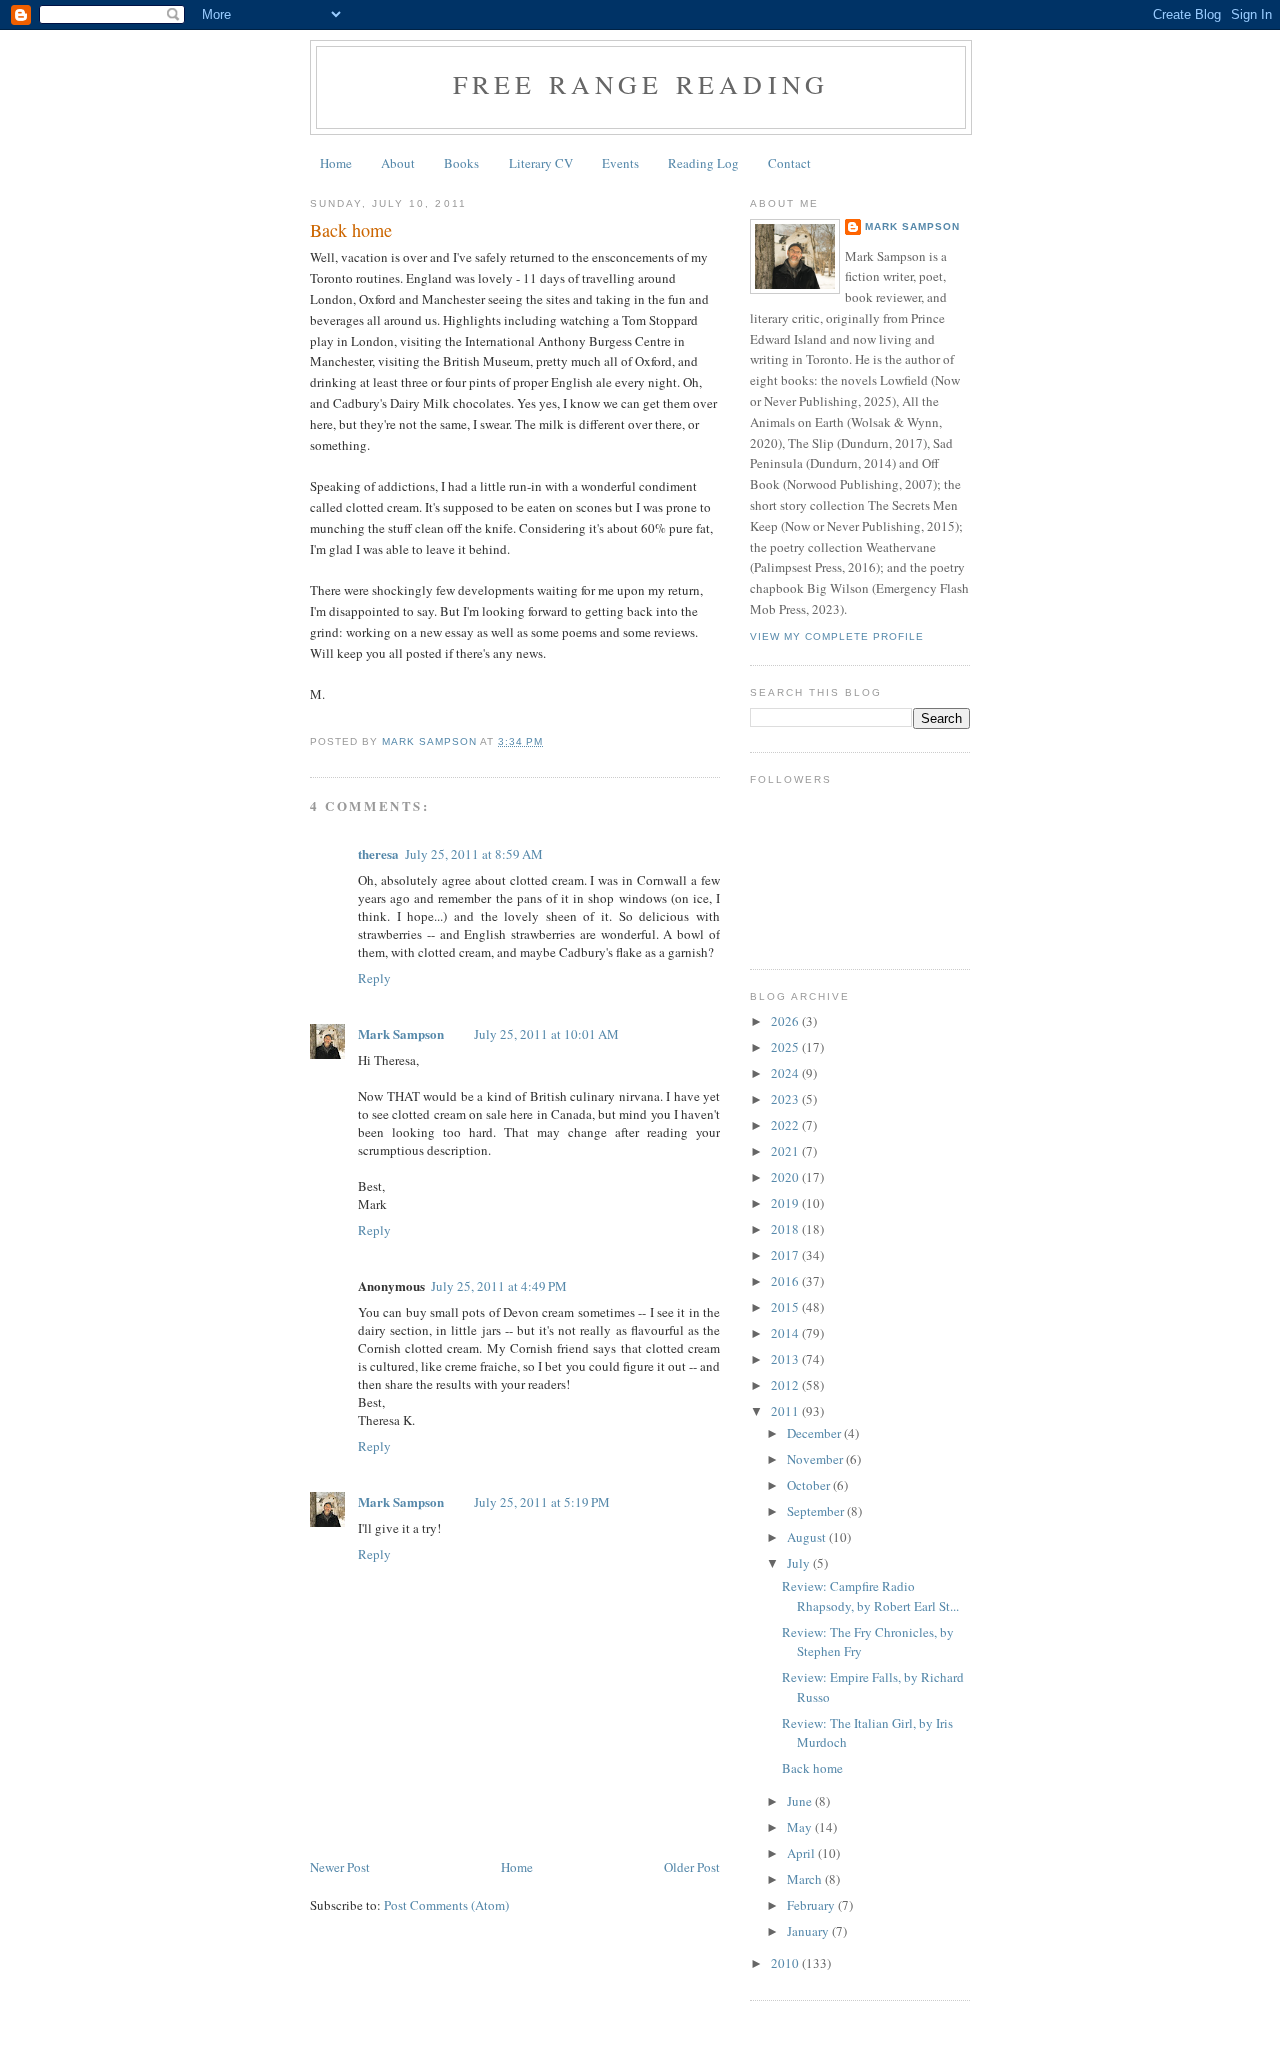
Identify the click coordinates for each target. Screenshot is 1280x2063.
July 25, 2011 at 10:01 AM (546, 1034)
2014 (786, 1333)
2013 (786, 1359)
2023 (786, 1099)
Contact (789, 163)
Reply (374, 978)
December (815, 1433)
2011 (786, 1411)
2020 (786, 1177)
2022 (786, 1125)
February (812, 1905)
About (398, 163)
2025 (786, 1047)
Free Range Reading (641, 84)
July (800, 1563)
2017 (786, 1255)
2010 (786, 1963)
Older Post (692, 1867)
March (806, 1879)
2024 (786, 1073)
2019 (786, 1203)
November (816, 1459)
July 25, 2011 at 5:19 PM (542, 1502)
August (808, 1537)
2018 (786, 1229)
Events (620, 163)
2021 (786, 1151)
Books (461, 163)
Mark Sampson (401, 1033)
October (810, 1485)
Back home (812, 1768)
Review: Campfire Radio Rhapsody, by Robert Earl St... (870, 1596)
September (817, 1511)
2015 (786, 1307)
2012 (786, 1385)
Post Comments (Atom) (446, 1905)
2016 (786, 1281)
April (802, 1853)
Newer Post (340, 1867)
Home (336, 163)
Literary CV (541, 163)
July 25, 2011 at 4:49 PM (499, 1286)
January (809, 1931)
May (801, 1827)
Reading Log (703, 163)
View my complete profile (837, 636)
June (801, 1801)
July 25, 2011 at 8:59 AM (474, 854)
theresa (378, 853)
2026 (786, 1021)
